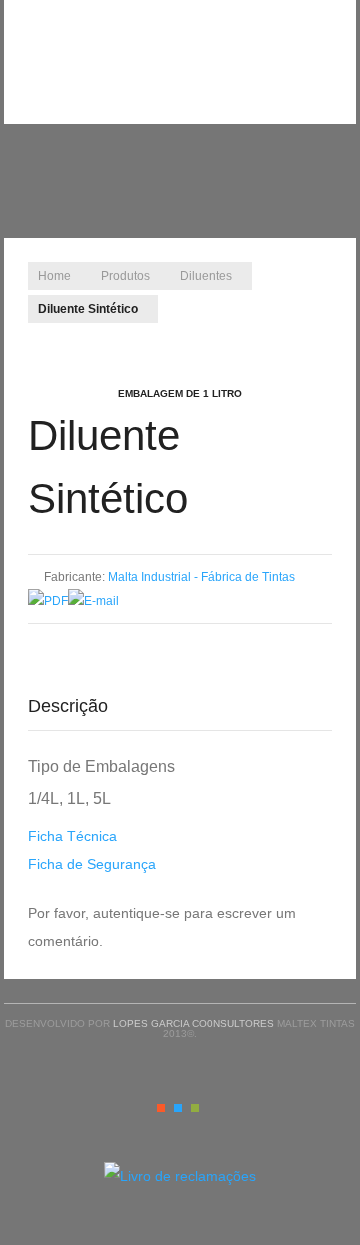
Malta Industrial (180, 35)
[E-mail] (93, 601)
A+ (267, 336)
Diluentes (206, 276)
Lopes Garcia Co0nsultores (193, 1023)
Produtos (125, 276)
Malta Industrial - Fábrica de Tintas (201, 577)
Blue (178, 1108)
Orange (161, 1108)
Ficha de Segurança (92, 864)
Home (54, 276)
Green (195, 1108)
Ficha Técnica (72, 836)
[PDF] (48, 601)
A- (311, 336)
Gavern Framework (180, 1217)
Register (330, 45)
